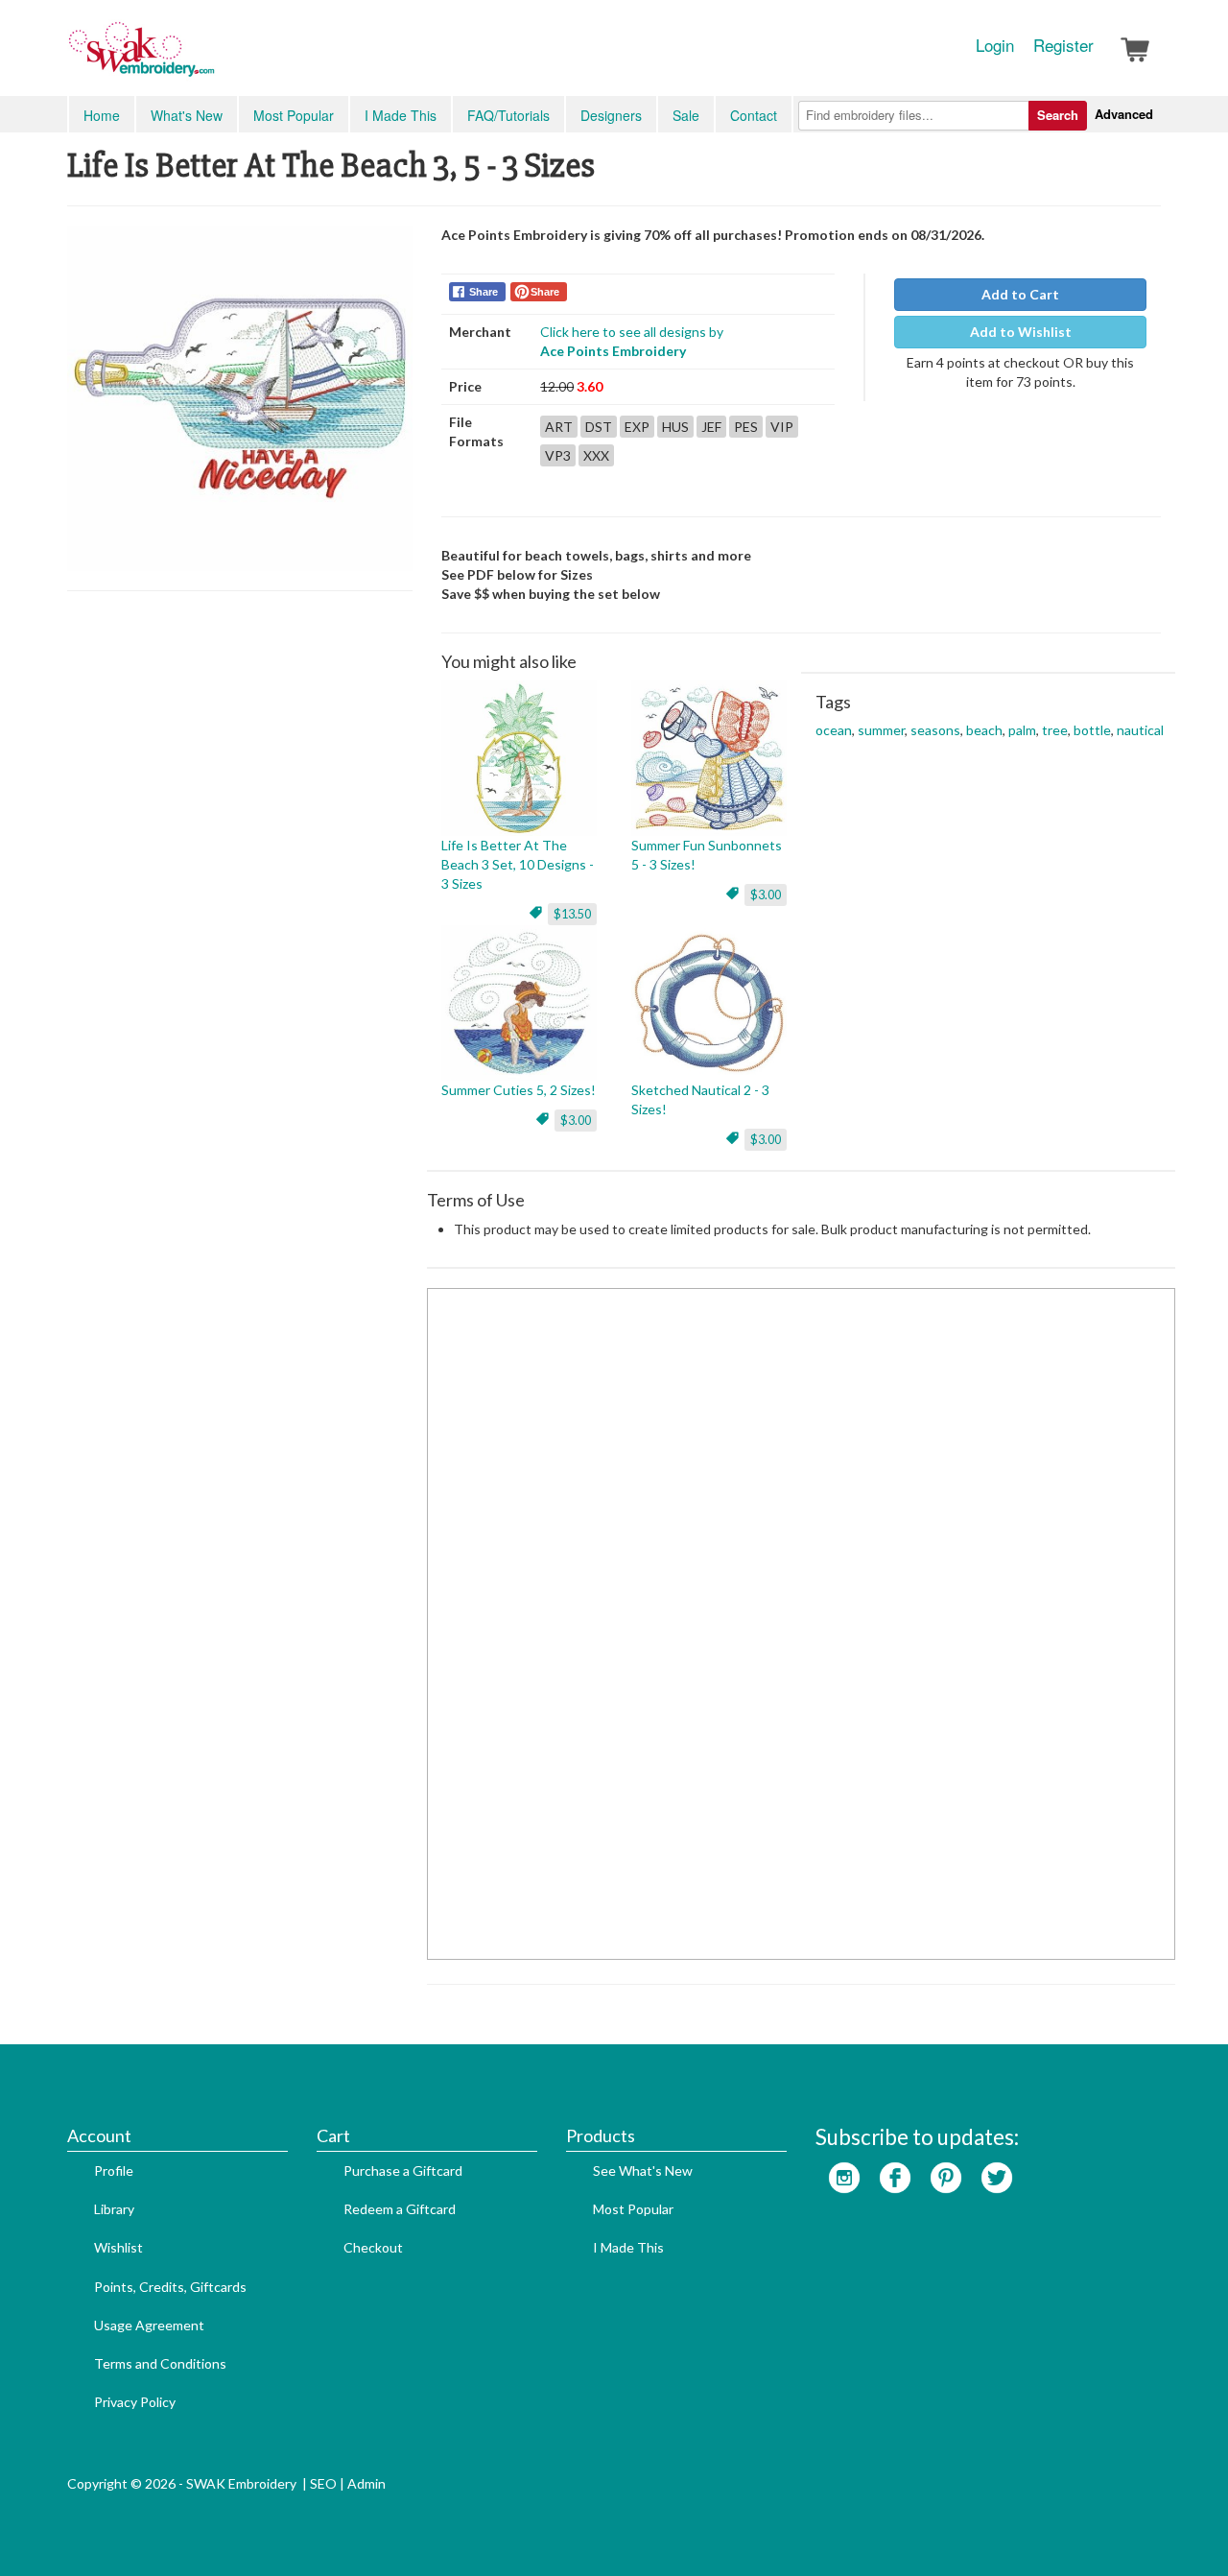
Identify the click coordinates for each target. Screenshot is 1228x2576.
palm (1022, 730)
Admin (366, 2483)
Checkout (373, 2247)
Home (102, 115)
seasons (935, 730)
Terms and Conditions (160, 2363)
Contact (754, 115)
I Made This (401, 115)
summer (881, 730)
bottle (1092, 730)
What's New (187, 115)
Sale (686, 115)
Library (114, 2209)
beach (984, 730)
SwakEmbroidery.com (211, 58)
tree (1055, 730)
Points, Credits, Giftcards (170, 2287)
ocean (834, 730)
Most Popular (294, 115)
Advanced (1124, 114)
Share (484, 292)
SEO (323, 2483)
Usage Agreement (149, 2325)
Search (1058, 115)
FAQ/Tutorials (508, 115)
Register (1063, 45)
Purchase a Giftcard (403, 2171)
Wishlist (118, 2247)
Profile (114, 2171)
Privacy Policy (135, 2402)
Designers (611, 115)
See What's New (643, 2171)
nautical (1140, 730)
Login (995, 45)
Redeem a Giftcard (400, 2209)
